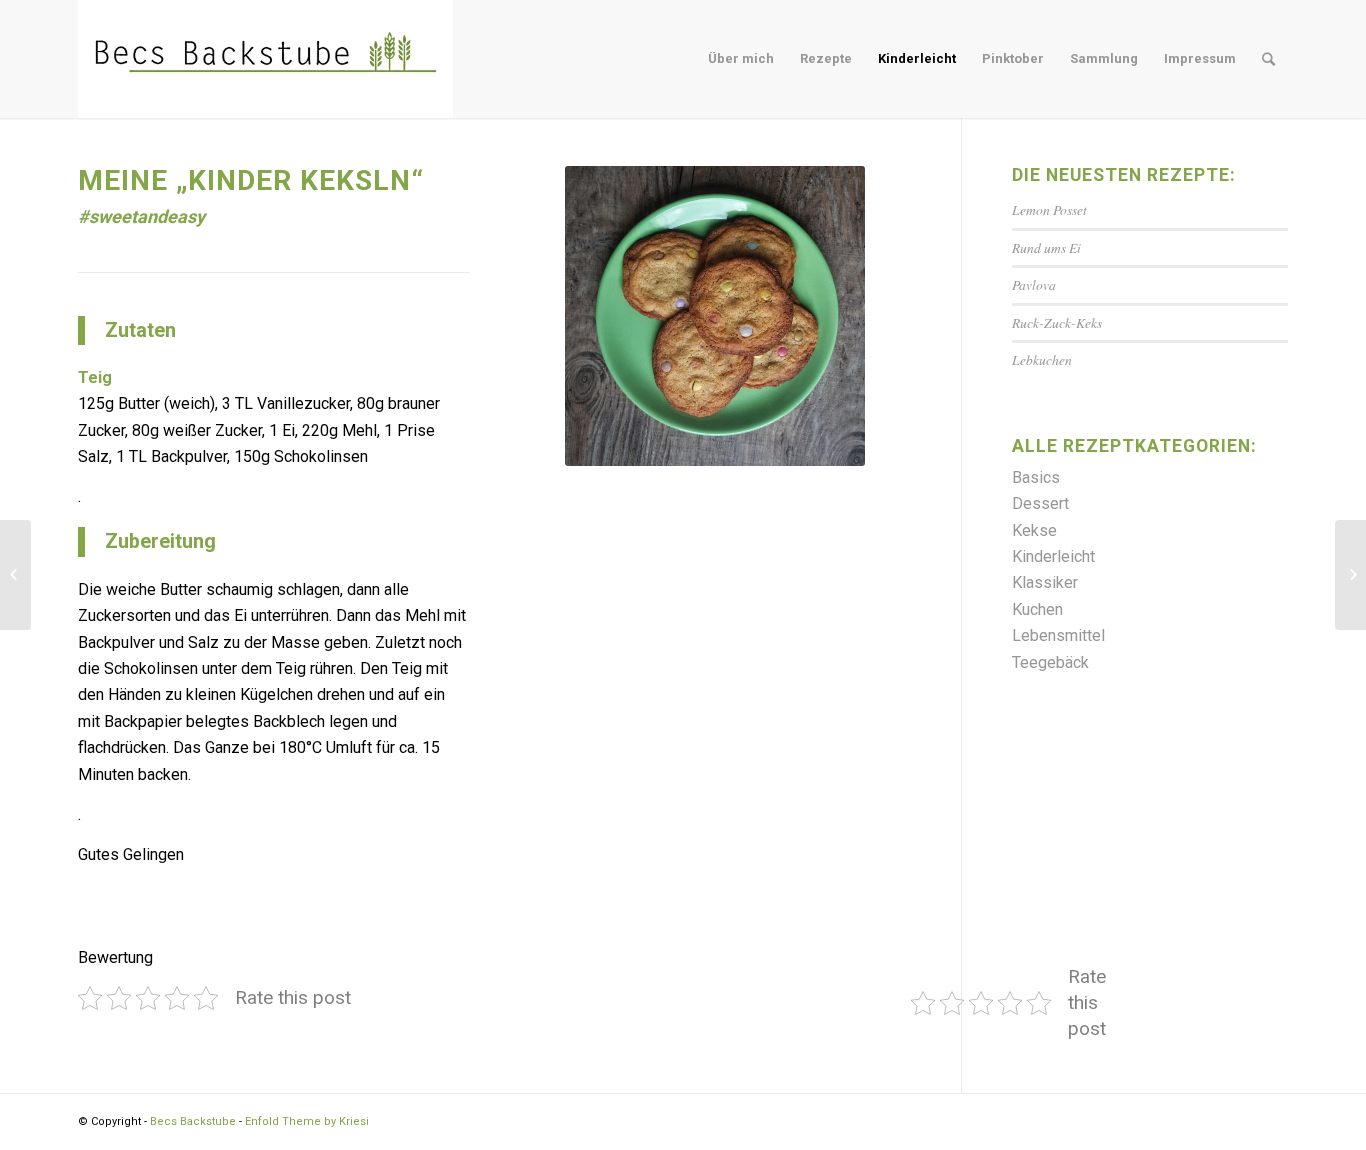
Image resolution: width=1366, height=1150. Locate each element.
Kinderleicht (1053, 556)
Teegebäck (1050, 662)
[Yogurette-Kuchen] (1350, 575)
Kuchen (1037, 609)
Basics (1036, 477)
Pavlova (1034, 284)
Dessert (1040, 503)
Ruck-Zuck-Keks (1057, 322)
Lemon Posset (1049, 209)
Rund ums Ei (1046, 247)
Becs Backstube (193, 1121)
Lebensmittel (1058, 635)
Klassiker (1045, 582)
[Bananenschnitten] (15, 575)
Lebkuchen (1042, 359)
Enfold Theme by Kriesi (307, 1121)
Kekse (1034, 530)
